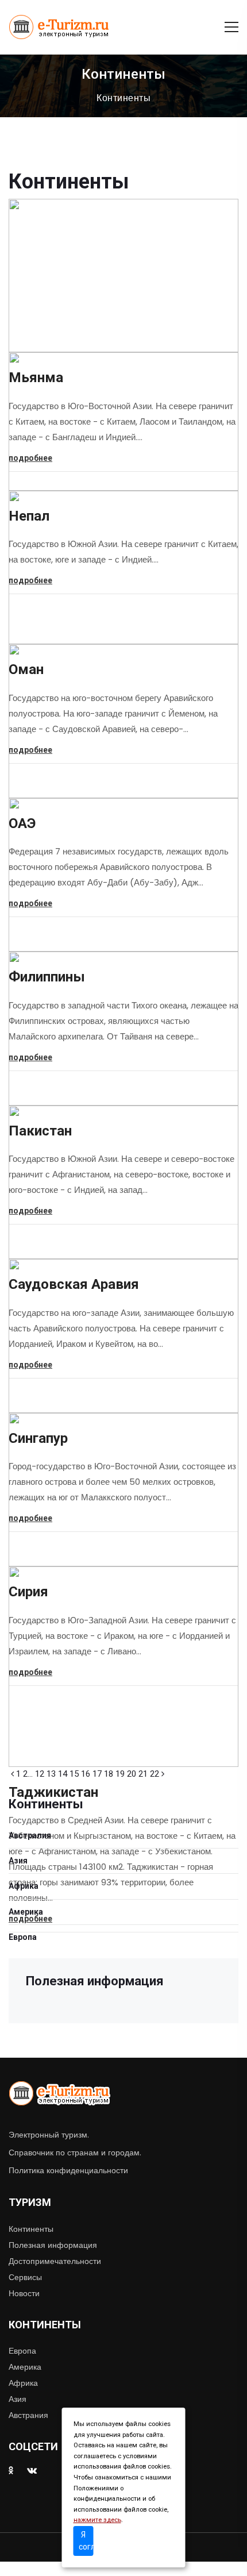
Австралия (30, 1835)
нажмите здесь (97, 2520)
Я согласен (86, 2541)
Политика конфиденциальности (68, 2170)
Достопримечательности (55, 2261)
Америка (26, 1912)
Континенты (123, 98)
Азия (18, 1861)
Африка (24, 1886)
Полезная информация (53, 2245)
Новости (24, 2293)
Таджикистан (53, 1792)
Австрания (28, 2415)
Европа (23, 1937)
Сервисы (25, 2277)
